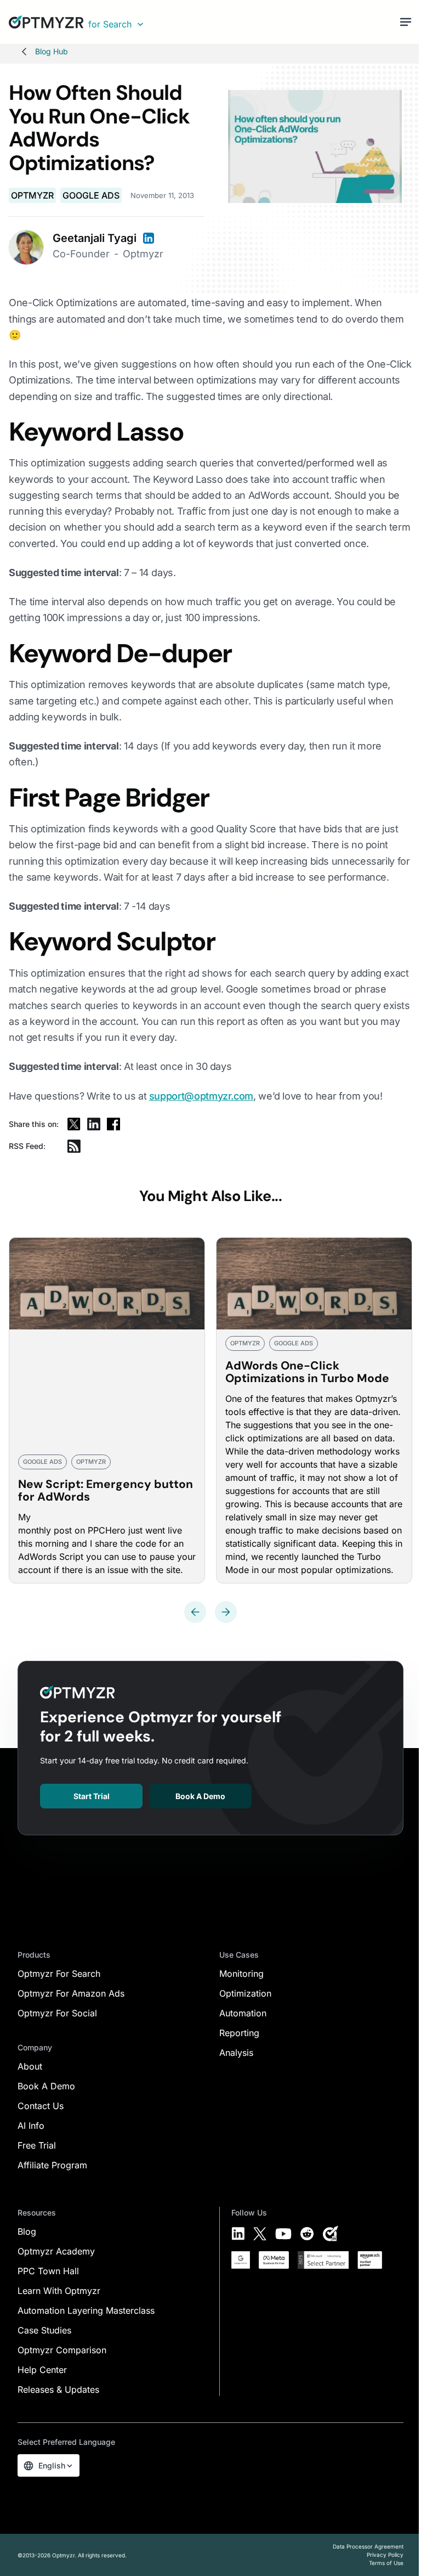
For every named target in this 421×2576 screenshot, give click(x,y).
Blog (27, 2231)
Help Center (42, 2370)
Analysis (236, 2053)
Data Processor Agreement (368, 2546)
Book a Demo (200, 1796)
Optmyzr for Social (57, 2013)
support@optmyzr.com (201, 1096)
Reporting (239, 2033)
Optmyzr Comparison (62, 2350)
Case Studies (44, 2330)
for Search (110, 24)
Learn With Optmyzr (59, 2291)
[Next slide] (226, 1612)
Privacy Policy (385, 2555)
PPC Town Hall (48, 2271)
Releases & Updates (58, 2389)
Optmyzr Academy (56, 2251)
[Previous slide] (195, 1612)
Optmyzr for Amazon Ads (71, 1993)
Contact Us (41, 2106)
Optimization (245, 1993)
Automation (243, 2013)
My (24, 1517)
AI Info (31, 2126)
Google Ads (91, 195)
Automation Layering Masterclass (86, 2310)
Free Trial (37, 2145)
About (30, 2066)
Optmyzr (32, 195)
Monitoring (241, 1974)
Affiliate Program (52, 2165)
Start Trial (92, 1796)
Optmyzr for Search (59, 1974)
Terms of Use (386, 2563)
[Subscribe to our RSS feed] (74, 1146)
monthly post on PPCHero (72, 1530)
